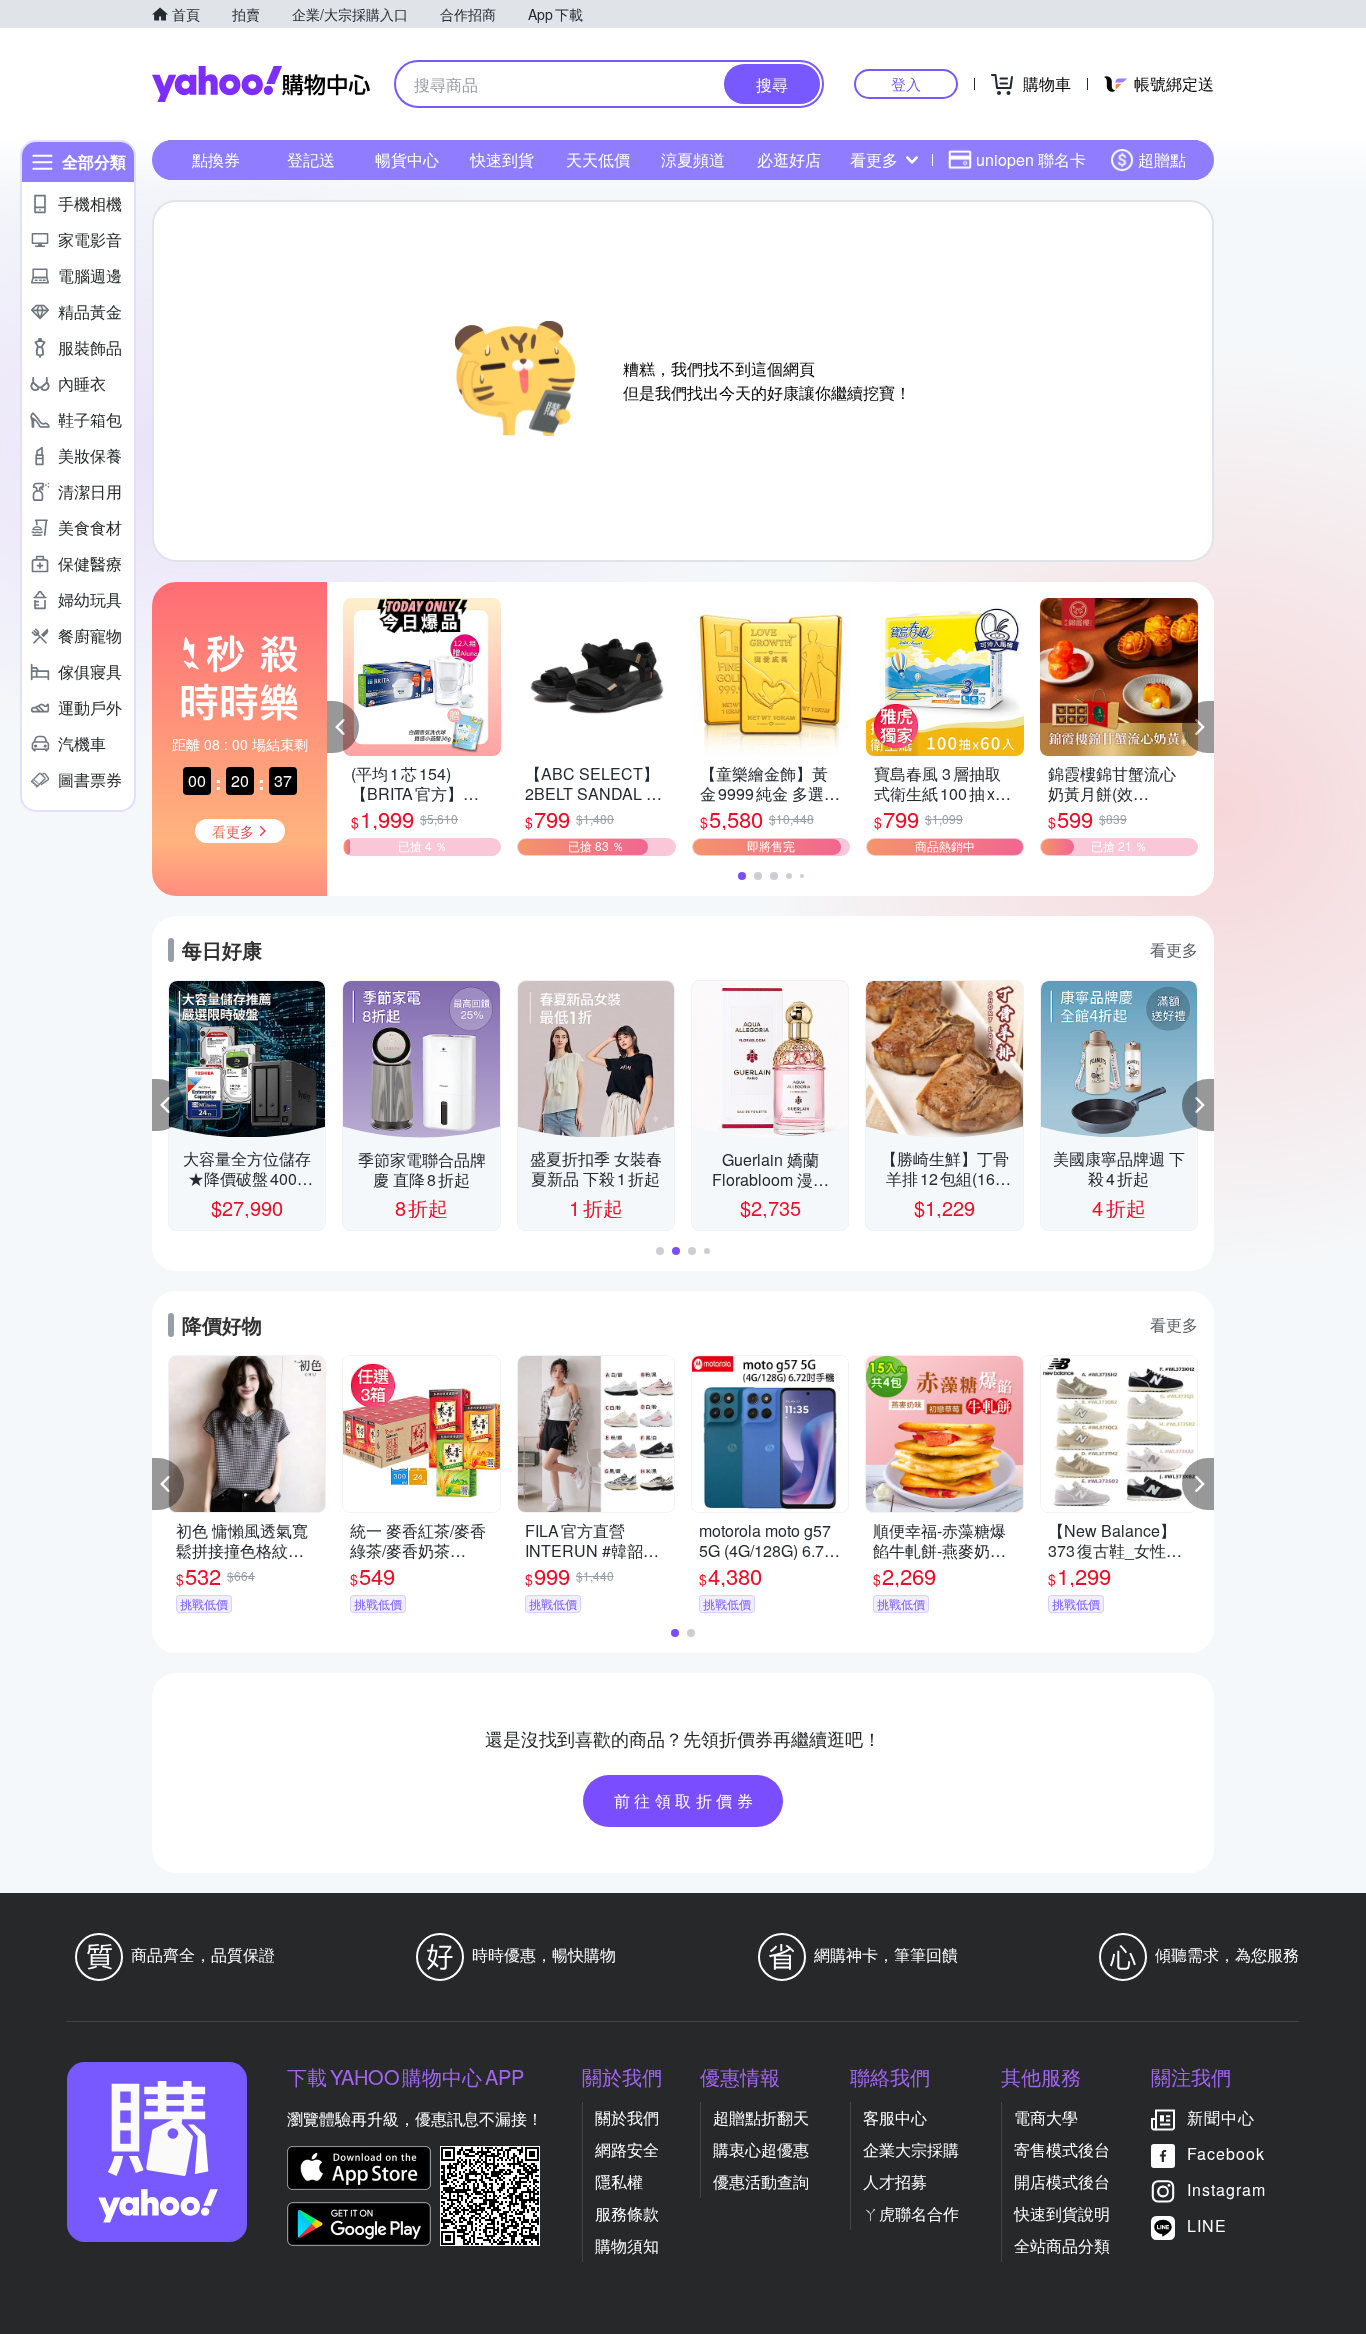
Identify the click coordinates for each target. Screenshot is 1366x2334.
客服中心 (895, 2117)
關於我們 (627, 2117)
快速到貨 (502, 159)
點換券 (216, 159)
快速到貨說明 (1062, 2213)
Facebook (1226, 2153)
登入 (906, 83)
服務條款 (627, 2213)
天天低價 (598, 159)
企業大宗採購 (911, 2149)
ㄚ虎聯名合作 (911, 2213)
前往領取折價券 (686, 1800)
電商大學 (1046, 2117)
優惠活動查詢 (761, 2181)
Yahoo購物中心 (261, 84)
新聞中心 (1221, 2117)
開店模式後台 (1062, 2181)
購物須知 (627, 2245)
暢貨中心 (407, 159)
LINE (1207, 2225)
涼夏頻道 (693, 159)
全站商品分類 (1062, 2245)
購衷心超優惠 (761, 2149)
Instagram (1226, 2189)
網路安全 (627, 2149)
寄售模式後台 (1062, 2149)
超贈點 (1162, 159)
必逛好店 (789, 159)
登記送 (311, 159)
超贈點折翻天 (761, 2117)
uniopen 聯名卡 (1031, 159)
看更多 (874, 159)
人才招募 (895, 2181)
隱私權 (619, 2181)
